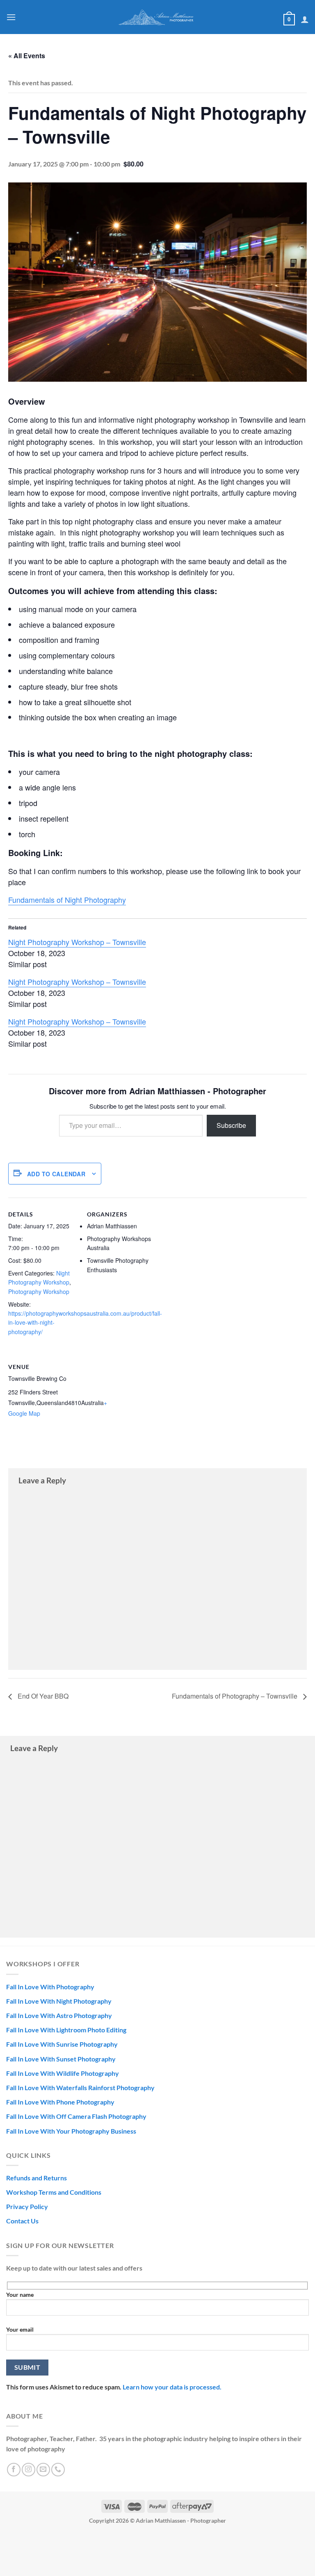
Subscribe (231, 1125)
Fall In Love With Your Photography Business (71, 2131)
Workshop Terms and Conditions (54, 2192)
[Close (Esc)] (8, 2539)
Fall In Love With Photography (50, 1987)
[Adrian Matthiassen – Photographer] (157, 17)
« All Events (27, 56)
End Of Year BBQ (42, 1696)
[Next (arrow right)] (32, 2562)
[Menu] (11, 17)
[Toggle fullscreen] (55, 2539)
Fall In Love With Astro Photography (59, 2015)
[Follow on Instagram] (29, 2470)
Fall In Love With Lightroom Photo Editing (66, 2030)
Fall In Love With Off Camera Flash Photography (76, 2116)
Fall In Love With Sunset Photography (61, 2059)
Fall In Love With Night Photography (59, 2001)
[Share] (32, 2539)
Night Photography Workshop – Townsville (77, 942)
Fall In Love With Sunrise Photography (62, 2044)
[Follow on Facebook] (14, 2470)
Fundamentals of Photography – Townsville (235, 1696)
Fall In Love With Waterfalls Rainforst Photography (80, 2087)
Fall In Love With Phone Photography (60, 2102)
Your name (20, 2295)
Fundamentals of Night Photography (67, 900)
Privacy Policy (27, 2206)
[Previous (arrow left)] (8, 2562)
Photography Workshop (39, 1291)
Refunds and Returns (37, 2178)
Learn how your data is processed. (172, 2387)
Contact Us (22, 2221)
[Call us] (58, 2470)
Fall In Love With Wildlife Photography (63, 2073)
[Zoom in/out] (79, 2539)
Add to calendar (56, 1174)
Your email (20, 2329)
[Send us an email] (43, 2470)
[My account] (305, 19)
